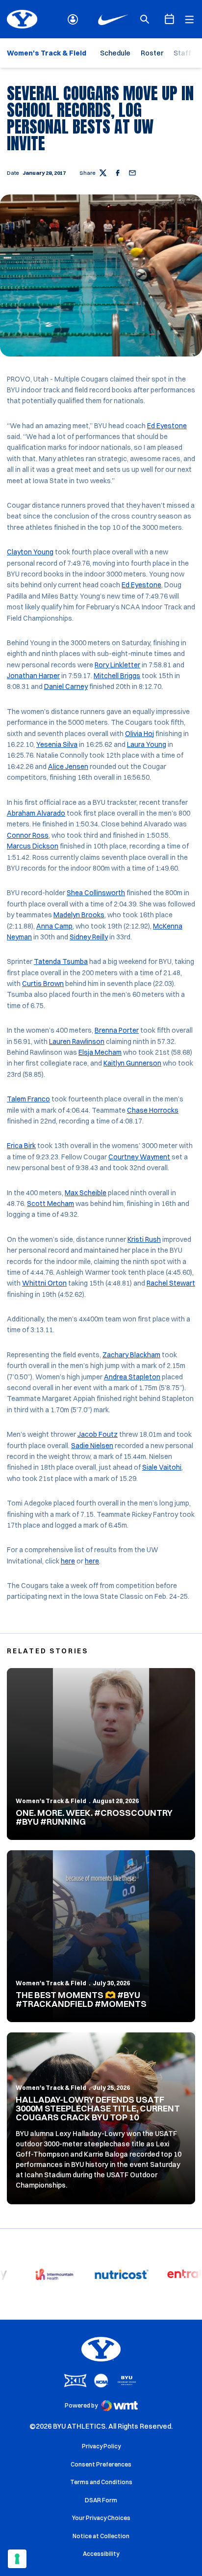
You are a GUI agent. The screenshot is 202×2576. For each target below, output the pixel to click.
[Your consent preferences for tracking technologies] (17, 2559)
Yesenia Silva (57, 744)
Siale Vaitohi (162, 1467)
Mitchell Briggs (117, 676)
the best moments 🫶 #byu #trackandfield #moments (81, 1999)
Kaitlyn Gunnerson (132, 1063)
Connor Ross (28, 835)
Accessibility (101, 2553)
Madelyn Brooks (79, 915)
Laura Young (147, 744)
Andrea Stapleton (132, 1377)
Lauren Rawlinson (77, 1041)
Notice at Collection (101, 2536)
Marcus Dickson (33, 846)
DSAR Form (101, 2500)
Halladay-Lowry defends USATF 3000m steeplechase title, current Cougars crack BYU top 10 (98, 2108)
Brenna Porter (117, 1030)
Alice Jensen (68, 767)
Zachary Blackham (131, 1355)
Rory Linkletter (117, 665)
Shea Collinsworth (96, 893)
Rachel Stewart (171, 1283)
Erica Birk (21, 1146)
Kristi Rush (144, 1239)
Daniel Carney (66, 686)
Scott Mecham (50, 1204)
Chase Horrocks (153, 1110)
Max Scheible (86, 1193)
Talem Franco (28, 1099)
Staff (182, 53)
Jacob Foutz (98, 1434)
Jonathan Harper (33, 676)
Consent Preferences (101, 2464)
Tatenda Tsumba (61, 961)
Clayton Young (30, 552)
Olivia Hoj (139, 734)
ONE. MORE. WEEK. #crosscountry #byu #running (94, 1817)
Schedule (115, 53)
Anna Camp (54, 926)
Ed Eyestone (167, 426)
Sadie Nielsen (92, 1446)
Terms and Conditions (101, 2482)
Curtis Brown (43, 984)
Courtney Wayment (139, 1157)
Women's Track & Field (51, 1801)
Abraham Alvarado (36, 813)
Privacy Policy (101, 2446)
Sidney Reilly (89, 937)
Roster (152, 53)
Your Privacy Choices (101, 2518)
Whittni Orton (44, 1283)
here (68, 1561)
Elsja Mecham (100, 1052)
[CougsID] (73, 19)
